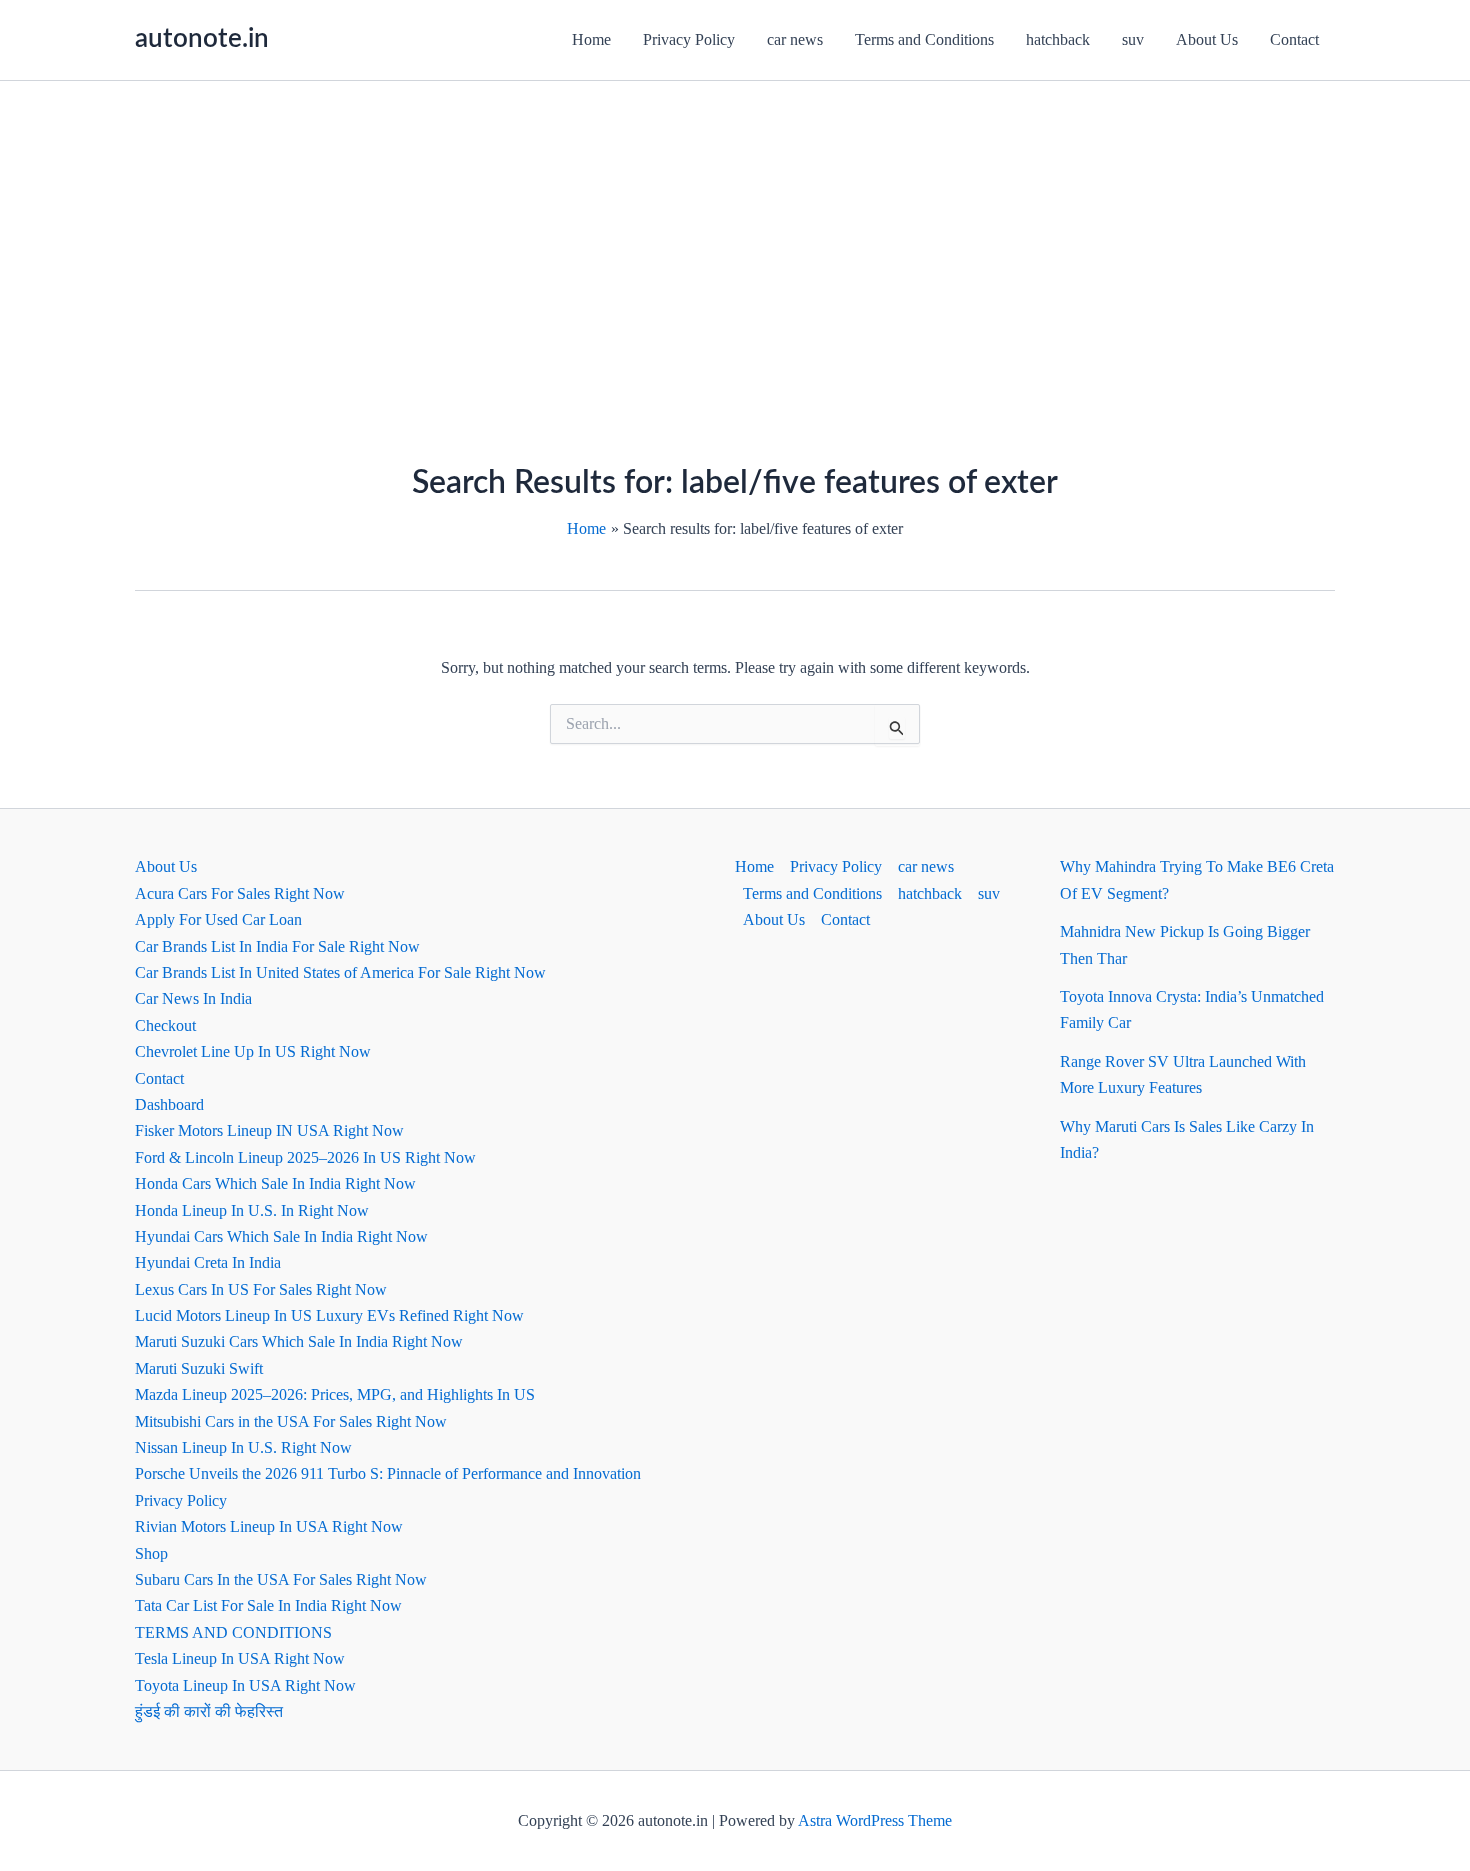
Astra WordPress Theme (875, 1820)
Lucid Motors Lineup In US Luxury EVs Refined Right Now (329, 1315)
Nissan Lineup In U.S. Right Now (243, 1447)
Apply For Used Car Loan (218, 919)
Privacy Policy (689, 39)
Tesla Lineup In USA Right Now (240, 1658)
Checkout (165, 1025)
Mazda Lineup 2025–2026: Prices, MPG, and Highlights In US (335, 1394)
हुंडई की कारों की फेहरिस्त (209, 1711)
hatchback (1058, 39)
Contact (1294, 39)
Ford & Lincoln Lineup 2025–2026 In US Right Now (305, 1157)
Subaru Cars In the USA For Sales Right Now (281, 1579)
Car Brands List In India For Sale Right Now (277, 946)
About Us (1207, 39)
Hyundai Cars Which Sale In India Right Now (281, 1236)
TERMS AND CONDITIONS (233, 1632)
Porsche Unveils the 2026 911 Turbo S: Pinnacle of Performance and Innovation (388, 1473)
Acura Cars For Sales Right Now (240, 893)
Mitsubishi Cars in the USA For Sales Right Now (291, 1421)
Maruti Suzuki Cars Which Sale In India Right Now (299, 1341)
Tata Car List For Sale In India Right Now (268, 1605)
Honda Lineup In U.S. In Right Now (252, 1210)
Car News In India (193, 998)
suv (1133, 39)
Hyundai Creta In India (208, 1262)
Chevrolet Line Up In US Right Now (253, 1051)
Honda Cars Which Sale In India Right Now (275, 1183)
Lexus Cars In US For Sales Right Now (261, 1289)
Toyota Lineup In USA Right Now (245, 1685)
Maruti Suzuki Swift (199, 1368)
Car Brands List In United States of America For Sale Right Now (340, 972)
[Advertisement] (735, 231)
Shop (151, 1553)
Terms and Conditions (924, 39)
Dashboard (169, 1104)
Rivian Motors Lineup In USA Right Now (269, 1526)
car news (795, 39)
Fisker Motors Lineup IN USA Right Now (269, 1130)
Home (591, 39)
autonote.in (202, 39)
